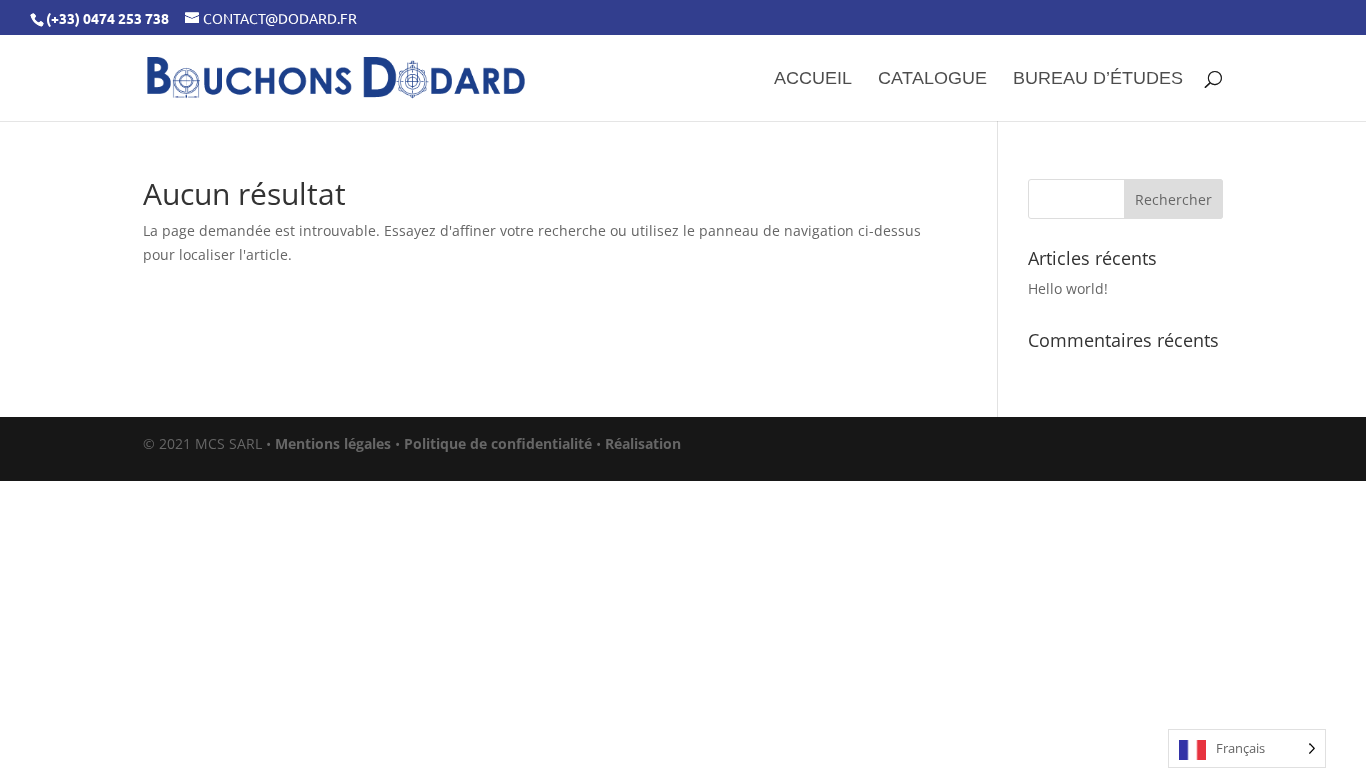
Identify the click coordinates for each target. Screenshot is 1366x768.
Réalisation (643, 443)
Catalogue (932, 79)
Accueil (813, 79)
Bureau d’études (1098, 79)
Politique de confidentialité (498, 443)
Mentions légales (333, 443)
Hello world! (1068, 288)
